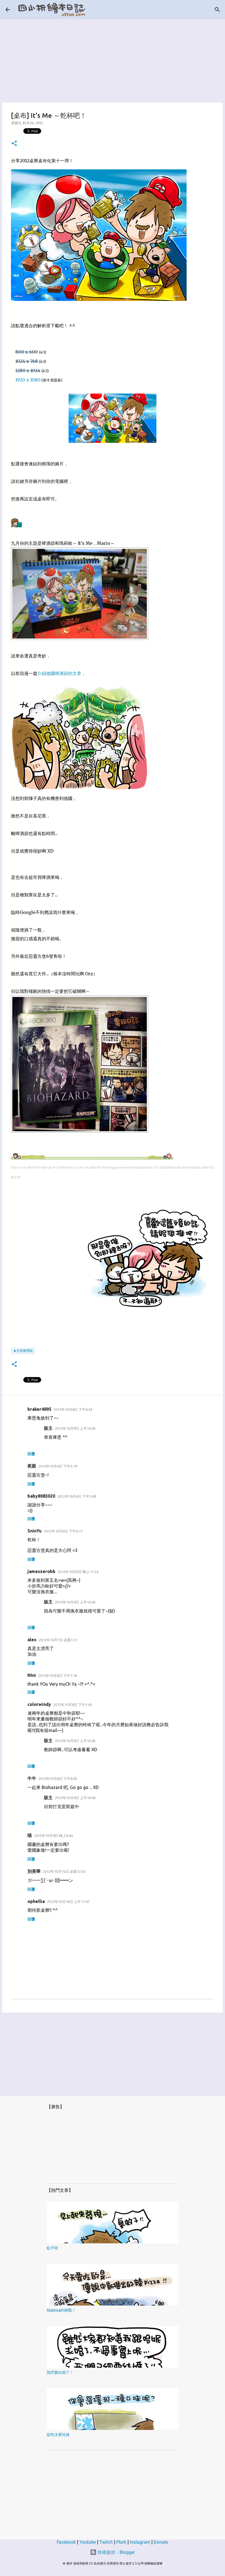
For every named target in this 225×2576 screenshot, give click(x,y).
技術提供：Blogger (116, 2552)
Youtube (88, 2542)
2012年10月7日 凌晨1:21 (58, 1640)
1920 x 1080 (28, 380)
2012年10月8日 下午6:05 (58, 1779)
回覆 (31, 1454)
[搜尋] (217, 10)
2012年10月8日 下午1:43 (73, 1705)
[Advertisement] (113, 58)
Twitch (106, 2542)
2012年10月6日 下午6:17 (63, 1531)
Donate (161, 2542)
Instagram (140, 2542)
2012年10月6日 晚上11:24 (78, 1572)
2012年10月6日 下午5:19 (58, 1466)
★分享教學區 (23, 1351)
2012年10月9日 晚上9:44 (53, 1836)
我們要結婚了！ (60, 2372)
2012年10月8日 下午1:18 (57, 1675)
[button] (14, 144)
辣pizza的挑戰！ (61, 2310)
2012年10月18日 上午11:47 (68, 1902)
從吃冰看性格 (58, 2435)
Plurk (121, 2542)
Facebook (66, 2542)
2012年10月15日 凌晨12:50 (64, 1871)
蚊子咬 (52, 2248)
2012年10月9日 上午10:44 (75, 1798)
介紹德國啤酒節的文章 (59, 673)
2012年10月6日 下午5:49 (77, 1496)
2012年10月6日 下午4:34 (73, 1409)
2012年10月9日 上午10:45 (75, 1428)
